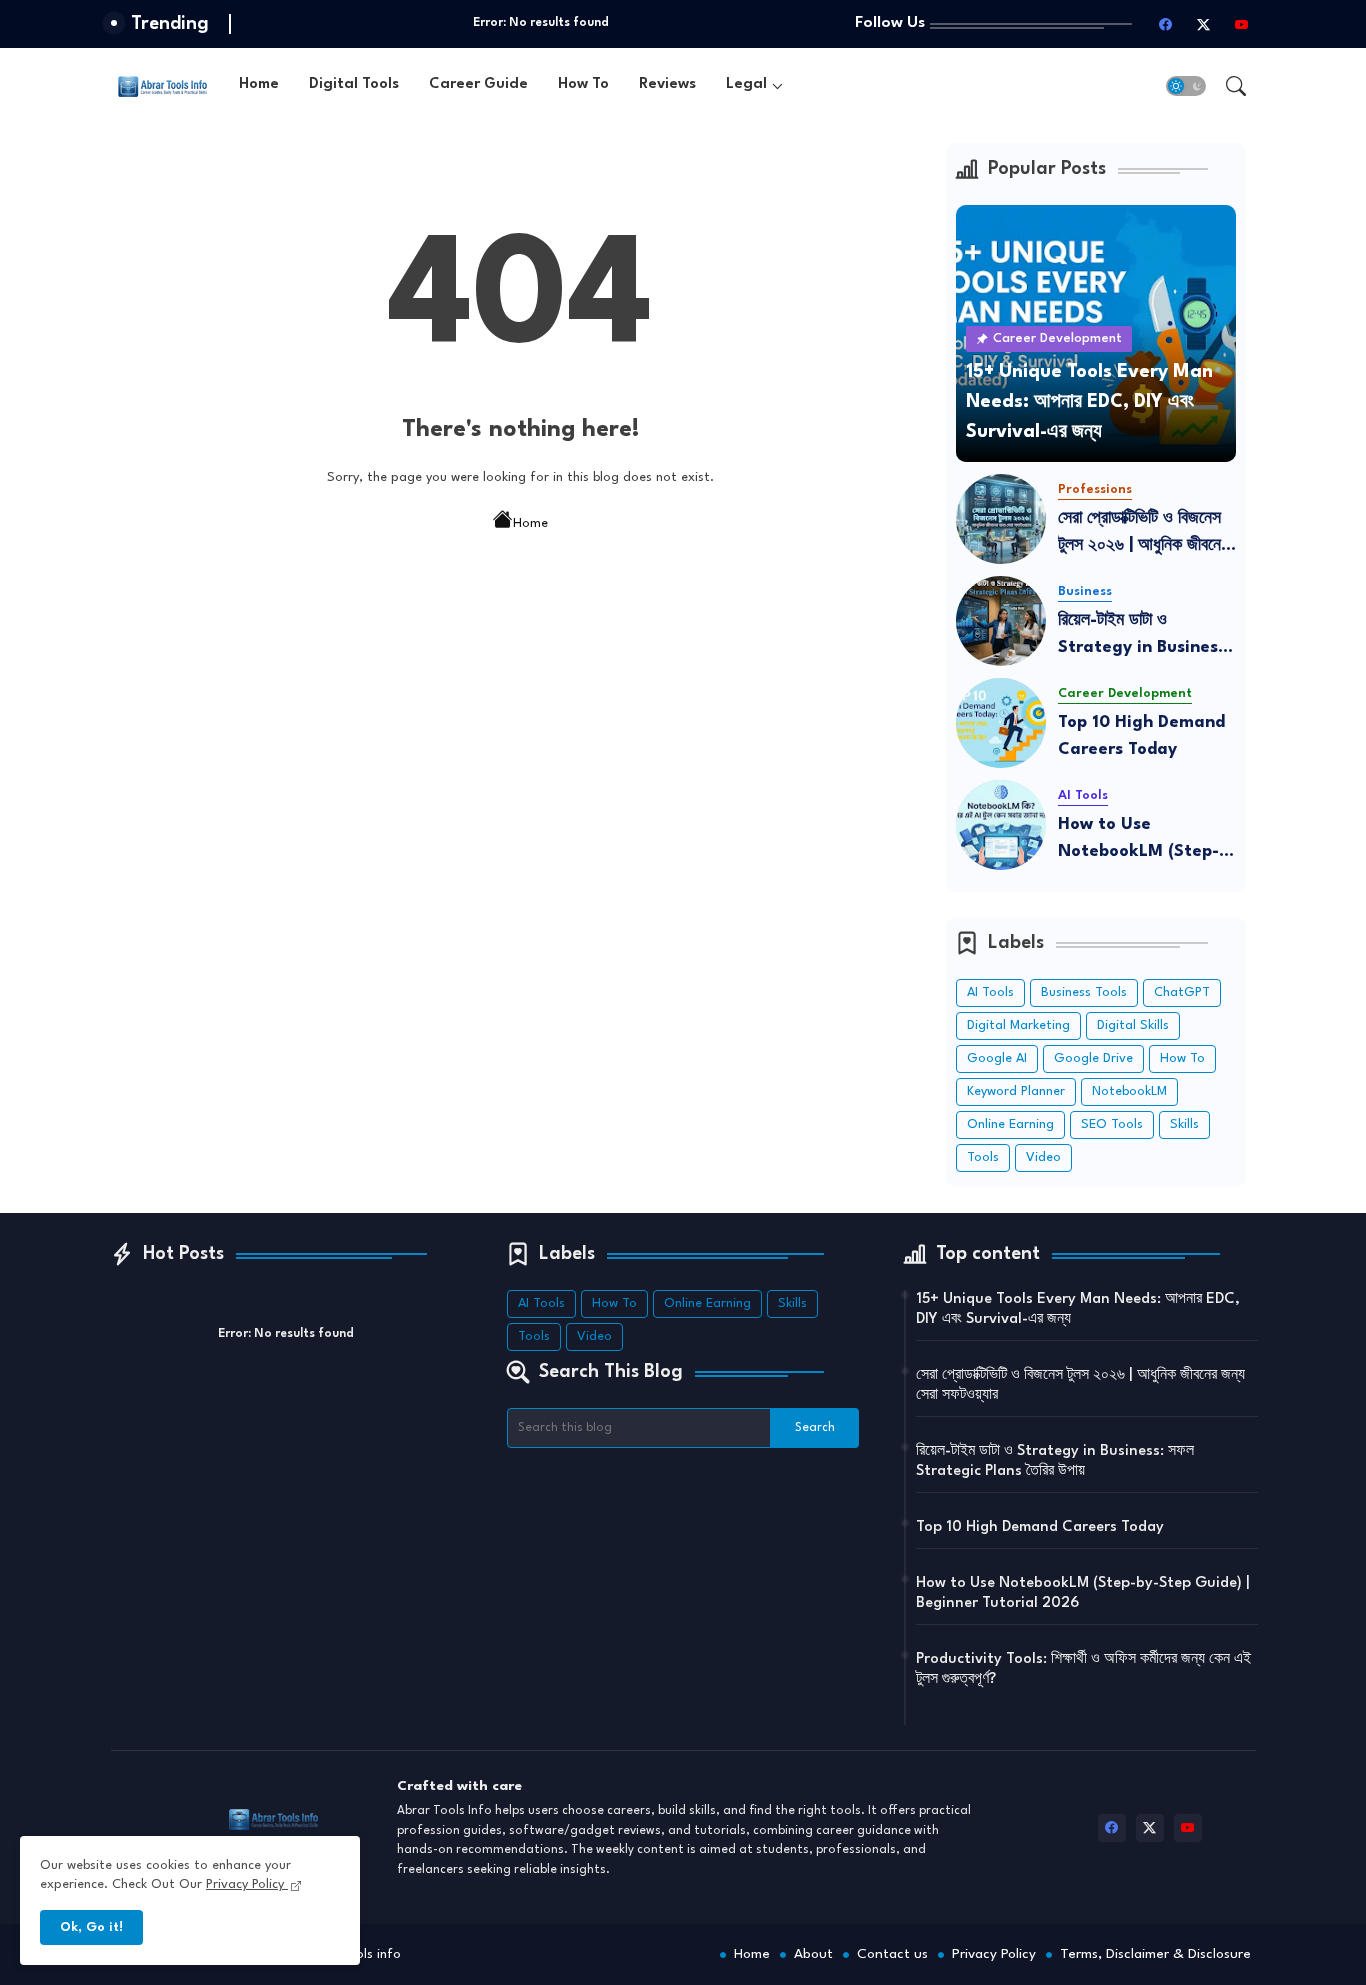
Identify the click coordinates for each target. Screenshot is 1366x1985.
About (813, 1954)
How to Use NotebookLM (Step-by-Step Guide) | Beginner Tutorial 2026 (1138, 840)
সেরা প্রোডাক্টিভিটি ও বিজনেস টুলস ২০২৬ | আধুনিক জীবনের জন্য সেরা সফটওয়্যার (1143, 534)
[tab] (259, 85)
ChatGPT (1182, 992)
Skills (1184, 1124)
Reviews (667, 84)
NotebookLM (1129, 1091)
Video (1043, 1157)
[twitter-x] (1204, 24)
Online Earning (1010, 1124)
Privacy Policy (994, 1954)
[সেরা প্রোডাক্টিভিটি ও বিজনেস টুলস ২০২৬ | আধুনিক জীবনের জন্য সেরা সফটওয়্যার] (1001, 519)
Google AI (997, 1058)
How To (583, 84)
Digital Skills (1133, 1025)
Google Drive (1093, 1058)
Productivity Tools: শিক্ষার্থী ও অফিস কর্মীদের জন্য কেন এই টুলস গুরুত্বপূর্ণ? (1083, 1669)
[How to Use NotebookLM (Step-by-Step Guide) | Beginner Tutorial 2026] (1001, 825)
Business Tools (1084, 992)
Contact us (892, 1954)
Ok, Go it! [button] (91, 1927)
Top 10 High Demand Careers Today (1141, 736)
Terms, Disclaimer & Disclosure (1155, 1954)
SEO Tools (1112, 1124)
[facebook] (1166, 24)
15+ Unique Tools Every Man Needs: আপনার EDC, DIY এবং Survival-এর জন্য (1078, 1309)
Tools (983, 1157)
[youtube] (1242, 24)
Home (259, 84)
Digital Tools (354, 84)
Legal (746, 84)
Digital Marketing (1018, 1025)
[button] (1186, 86)
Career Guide (478, 84)
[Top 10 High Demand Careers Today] (1001, 723)
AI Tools (990, 992)
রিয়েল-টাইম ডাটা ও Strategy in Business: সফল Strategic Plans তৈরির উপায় (1144, 636)
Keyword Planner (1016, 1091)
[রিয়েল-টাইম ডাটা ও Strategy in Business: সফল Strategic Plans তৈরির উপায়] (1001, 621)
